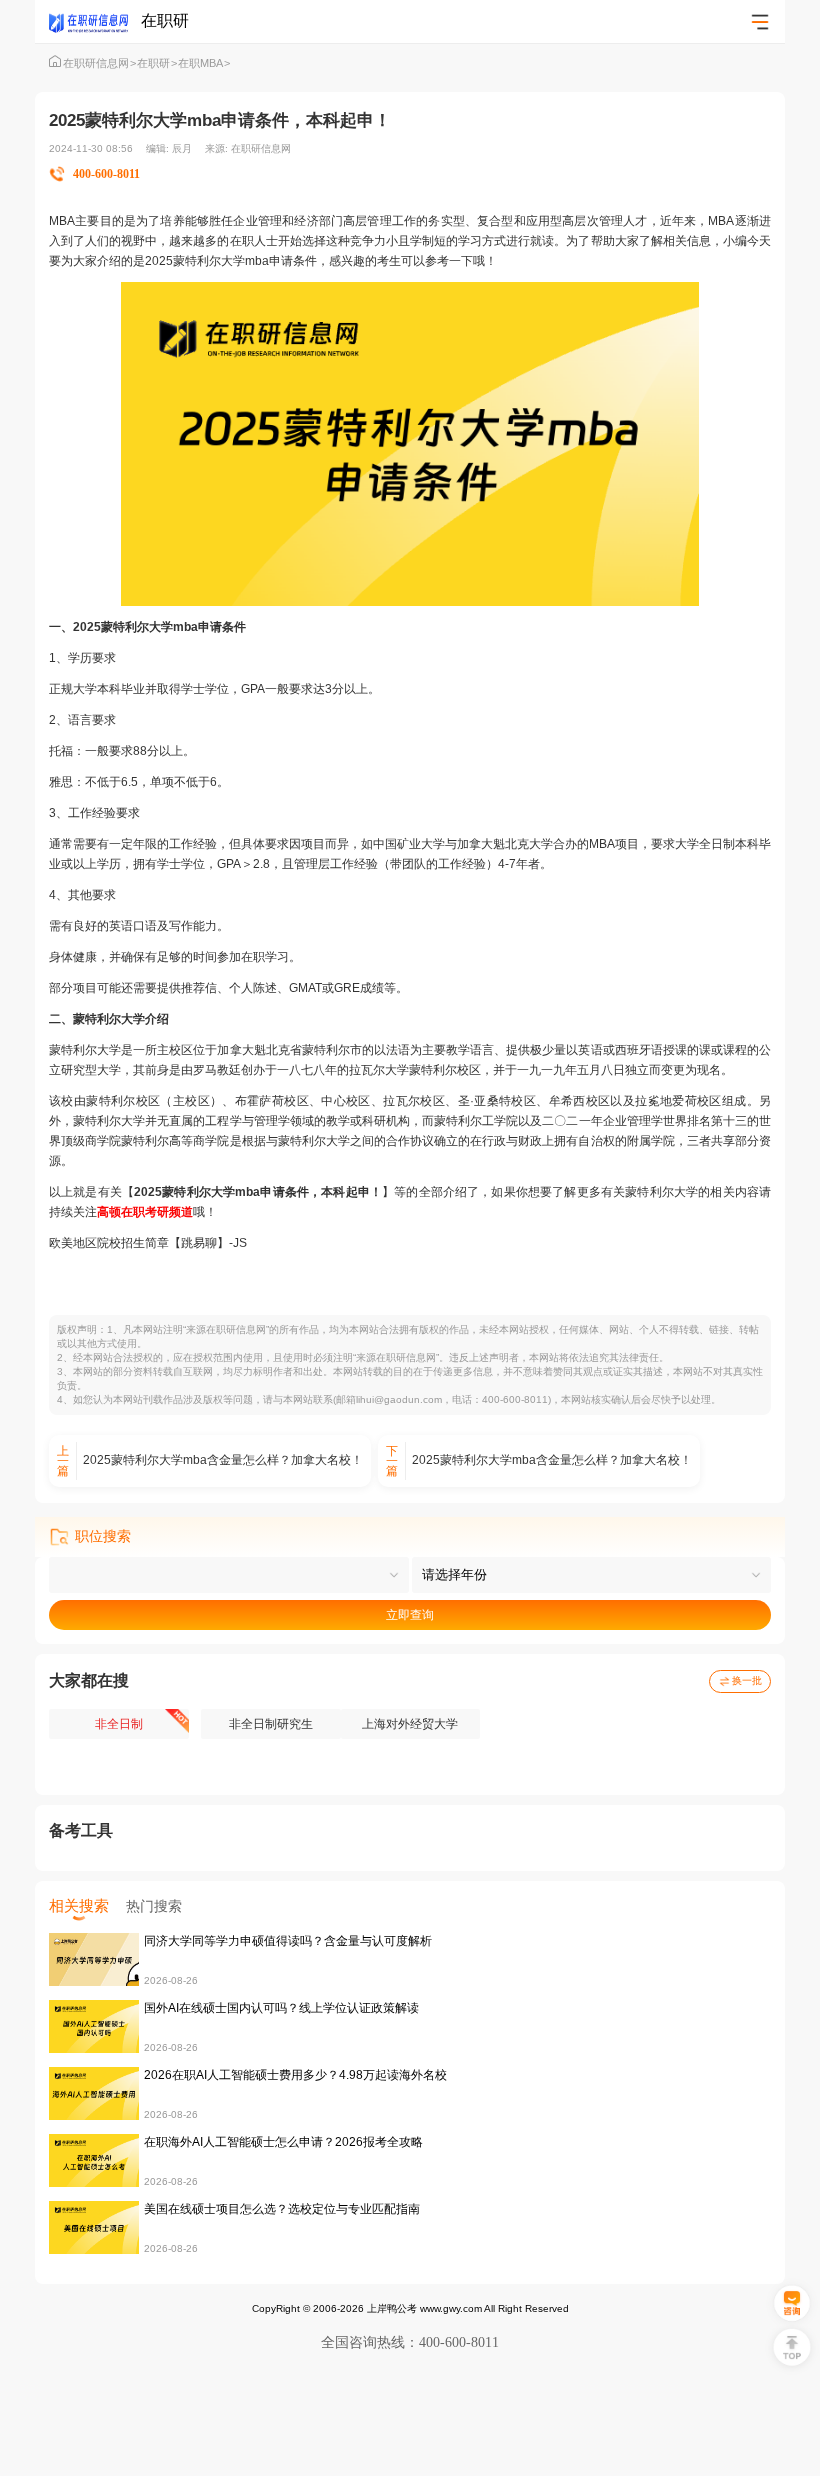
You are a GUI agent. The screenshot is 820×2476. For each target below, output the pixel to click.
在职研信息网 (99, 63)
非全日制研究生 (271, 1724)
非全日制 (119, 1724)
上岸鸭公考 (392, 2308)
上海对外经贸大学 (410, 1724)
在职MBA (204, 63)
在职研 (157, 63)
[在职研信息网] (95, 21)
